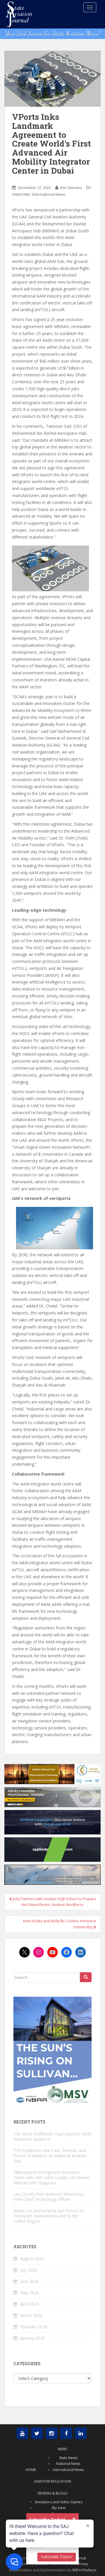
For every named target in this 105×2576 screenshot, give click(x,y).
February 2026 (34, 2327)
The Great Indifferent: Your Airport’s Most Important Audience (52, 2136)
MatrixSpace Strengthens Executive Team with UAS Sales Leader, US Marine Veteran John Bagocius (52, 2177)
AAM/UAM (21, 194)
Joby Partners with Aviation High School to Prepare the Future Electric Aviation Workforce (54, 1902)
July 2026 (29, 2270)
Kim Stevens (71, 188)
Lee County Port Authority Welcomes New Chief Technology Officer (49, 2197)
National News (68, 2464)
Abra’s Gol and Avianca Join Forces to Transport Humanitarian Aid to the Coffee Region (49, 2216)
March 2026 (31, 2315)
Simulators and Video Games (58, 2502)
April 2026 (29, 2304)
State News (68, 2458)
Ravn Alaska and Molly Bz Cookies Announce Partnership (60, 1924)
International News (49, 194)
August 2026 (32, 2259)
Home (31, 2470)
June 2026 (29, 2281)
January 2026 (32, 2338)
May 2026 (29, 2293)
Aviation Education (53, 2481)
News (62, 2449)
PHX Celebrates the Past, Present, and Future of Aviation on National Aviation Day (50, 2156)
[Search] (86, 1977)
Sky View (58, 2508)
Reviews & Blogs (52, 2493)
